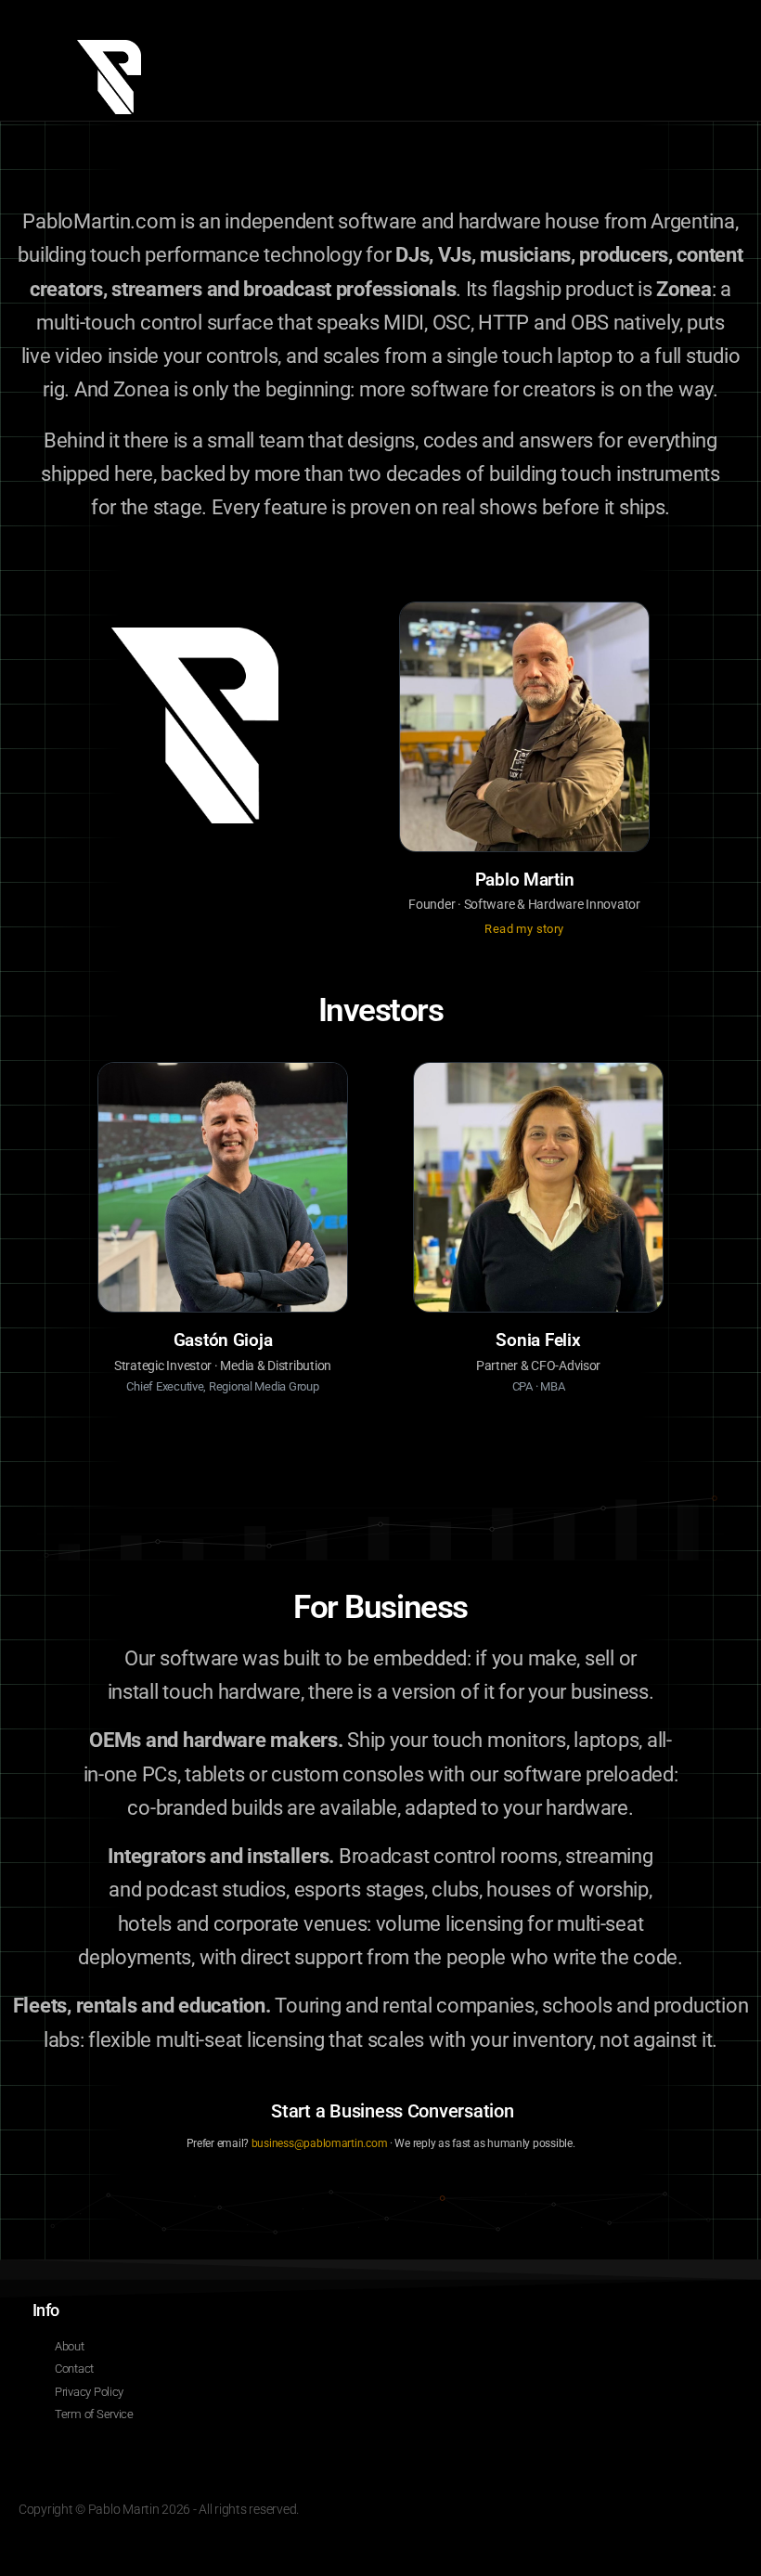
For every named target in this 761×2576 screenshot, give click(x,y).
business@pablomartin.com (320, 2143)
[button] (695, 60)
